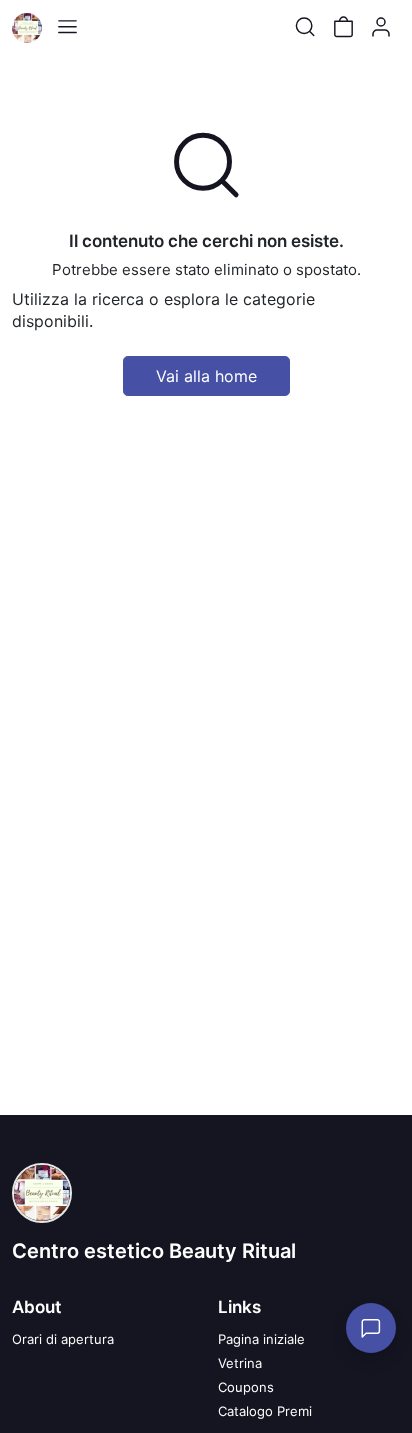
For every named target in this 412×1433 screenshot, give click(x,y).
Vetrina (240, 1363)
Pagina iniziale (261, 1339)
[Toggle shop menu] (67, 27)
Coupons (246, 1387)
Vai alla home (206, 376)
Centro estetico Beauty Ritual (154, 1251)
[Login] (381, 27)
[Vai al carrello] (343, 27)
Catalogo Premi (265, 1411)
